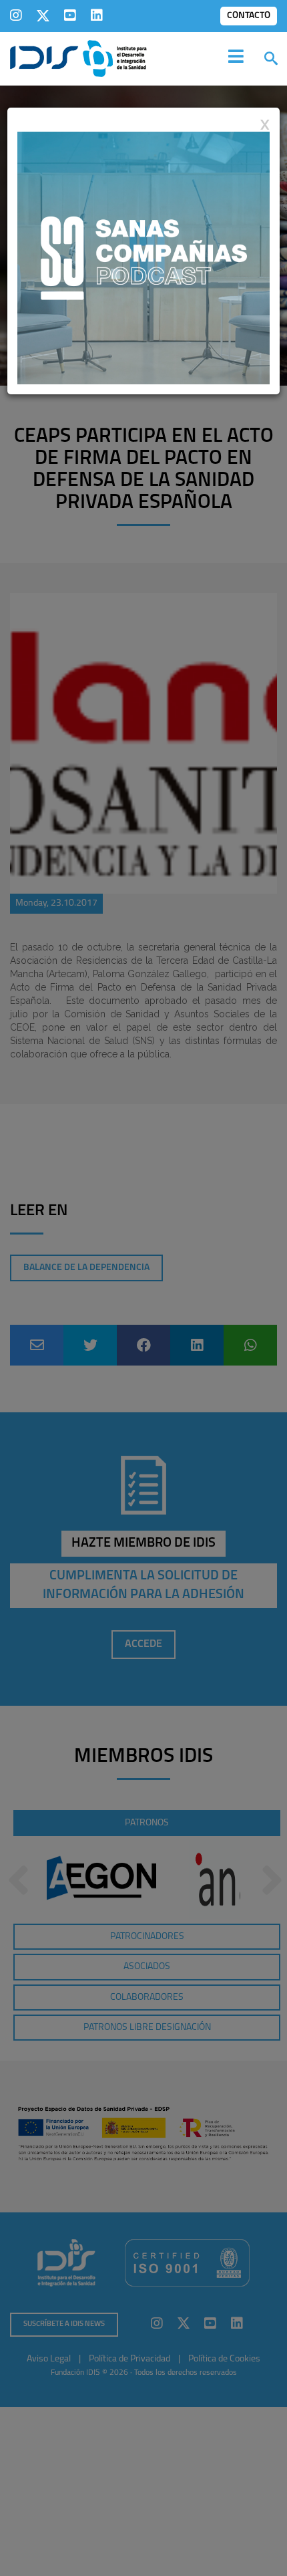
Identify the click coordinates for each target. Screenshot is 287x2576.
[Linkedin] (97, 15)
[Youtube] (70, 15)
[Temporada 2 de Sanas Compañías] (143, 257)
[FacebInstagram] (16, 15)
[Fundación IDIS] (78, 57)
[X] (43, 15)
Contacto (249, 16)
